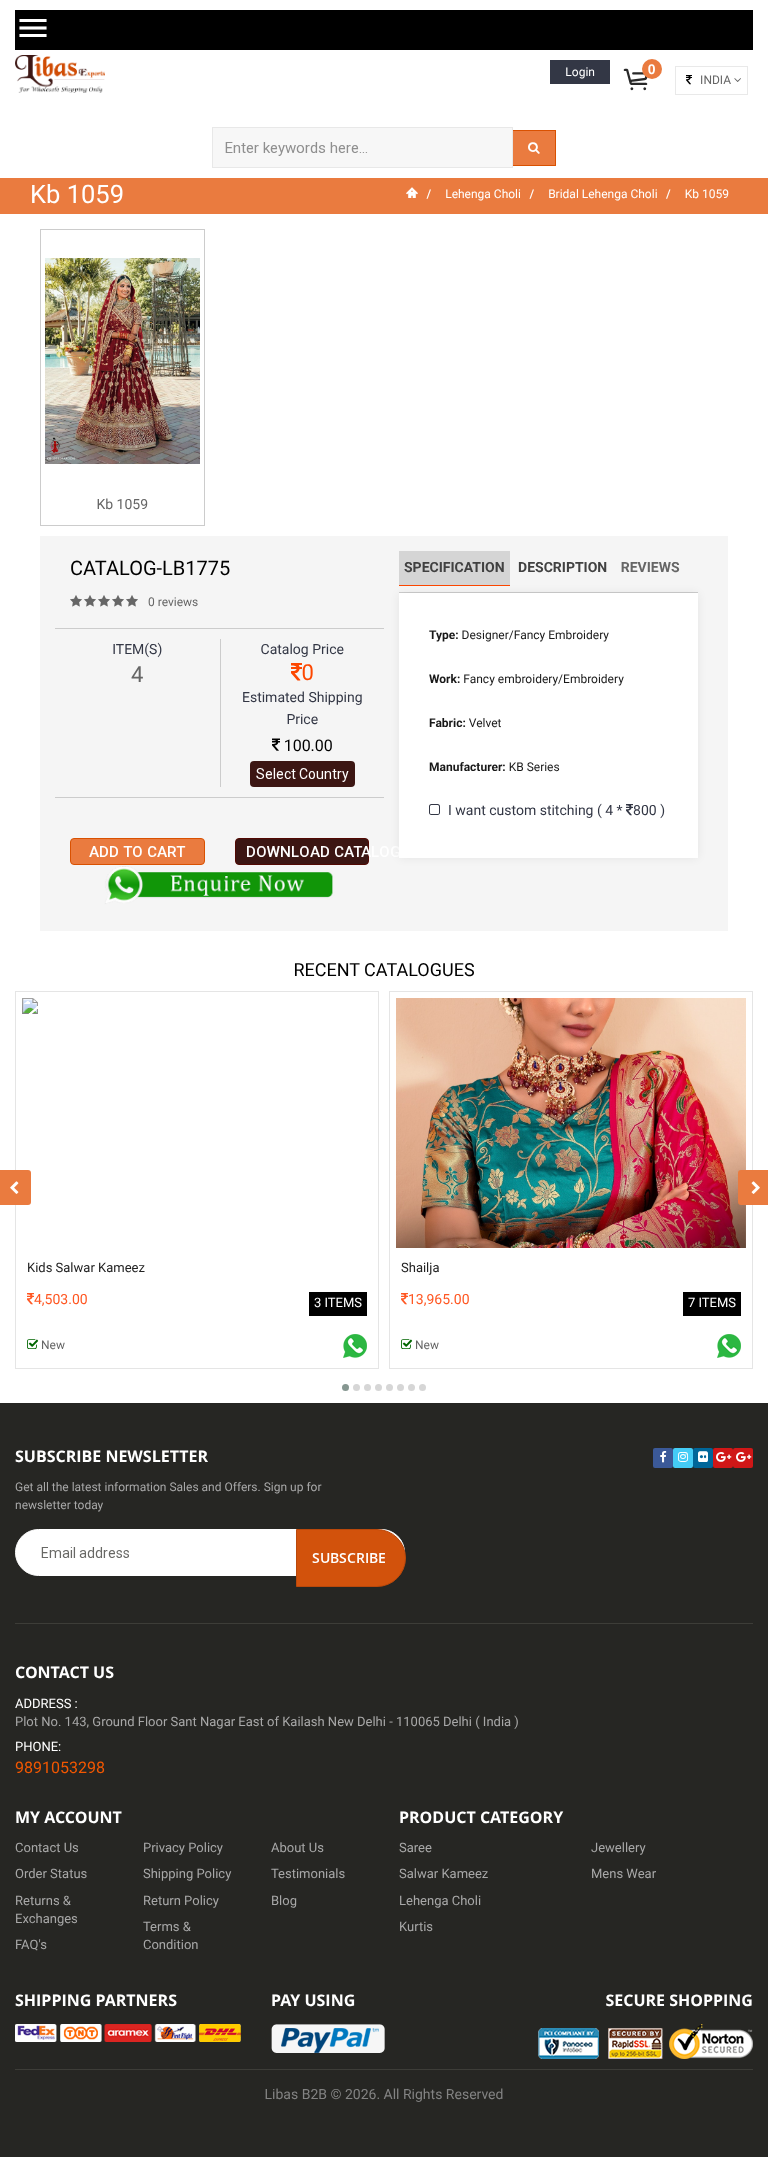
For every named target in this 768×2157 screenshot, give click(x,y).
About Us (297, 1848)
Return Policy (181, 1901)
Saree (415, 1848)
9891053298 (60, 1767)
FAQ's (31, 1945)
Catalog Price (302, 650)
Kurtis (416, 1927)
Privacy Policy (183, 1848)
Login (580, 72)
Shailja (420, 1268)
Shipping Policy (187, 1874)
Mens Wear (623, 1874)
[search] (534, 148)
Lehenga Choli (440, 1901)
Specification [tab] (454, 568)
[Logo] (60, 74)
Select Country (302, 774)
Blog (284, 1901)
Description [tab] (562, 568)
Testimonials (308, 1874)
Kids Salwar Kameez (86, 1268)
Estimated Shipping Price (302, 709)
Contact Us (47, 1848)
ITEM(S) (137, 650)
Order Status (51, 1874)
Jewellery (618, 1848)
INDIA (715, 80)
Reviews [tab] (650, 568)
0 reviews (173, 602)
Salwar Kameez (443, 1874)
